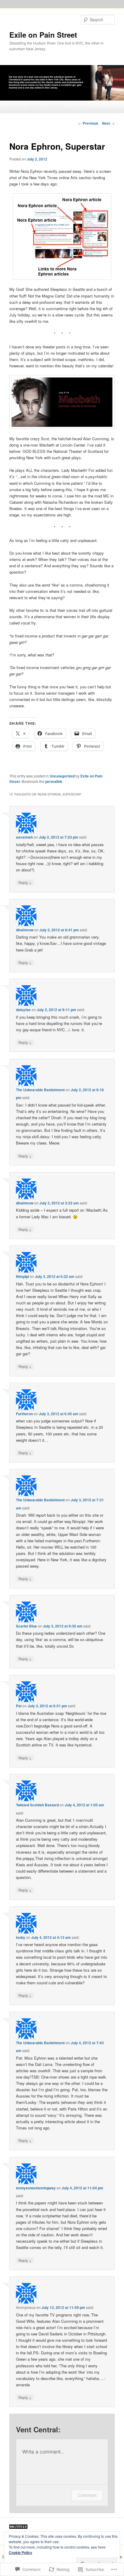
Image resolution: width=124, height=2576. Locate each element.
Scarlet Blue (26, 1626)
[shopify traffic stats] (18, 2527)
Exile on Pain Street (43, 35)
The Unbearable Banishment (40, 1090)
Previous (88, 123)
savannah (24, 837)
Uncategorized (62, 776)
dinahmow (25, 930)
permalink (54, 781)
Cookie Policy (20, 2553)
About (34, 106)
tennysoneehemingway (36, 2188)
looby (21, 1937)
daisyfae (23, 1010)
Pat (19, 1706)
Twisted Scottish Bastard (37, 1805)
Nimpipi (22, 1276)
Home (16, 106)
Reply (25, 882)
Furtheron (24, 1414)
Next (108, 123)
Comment (87, 2495)
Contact (54, 106)
